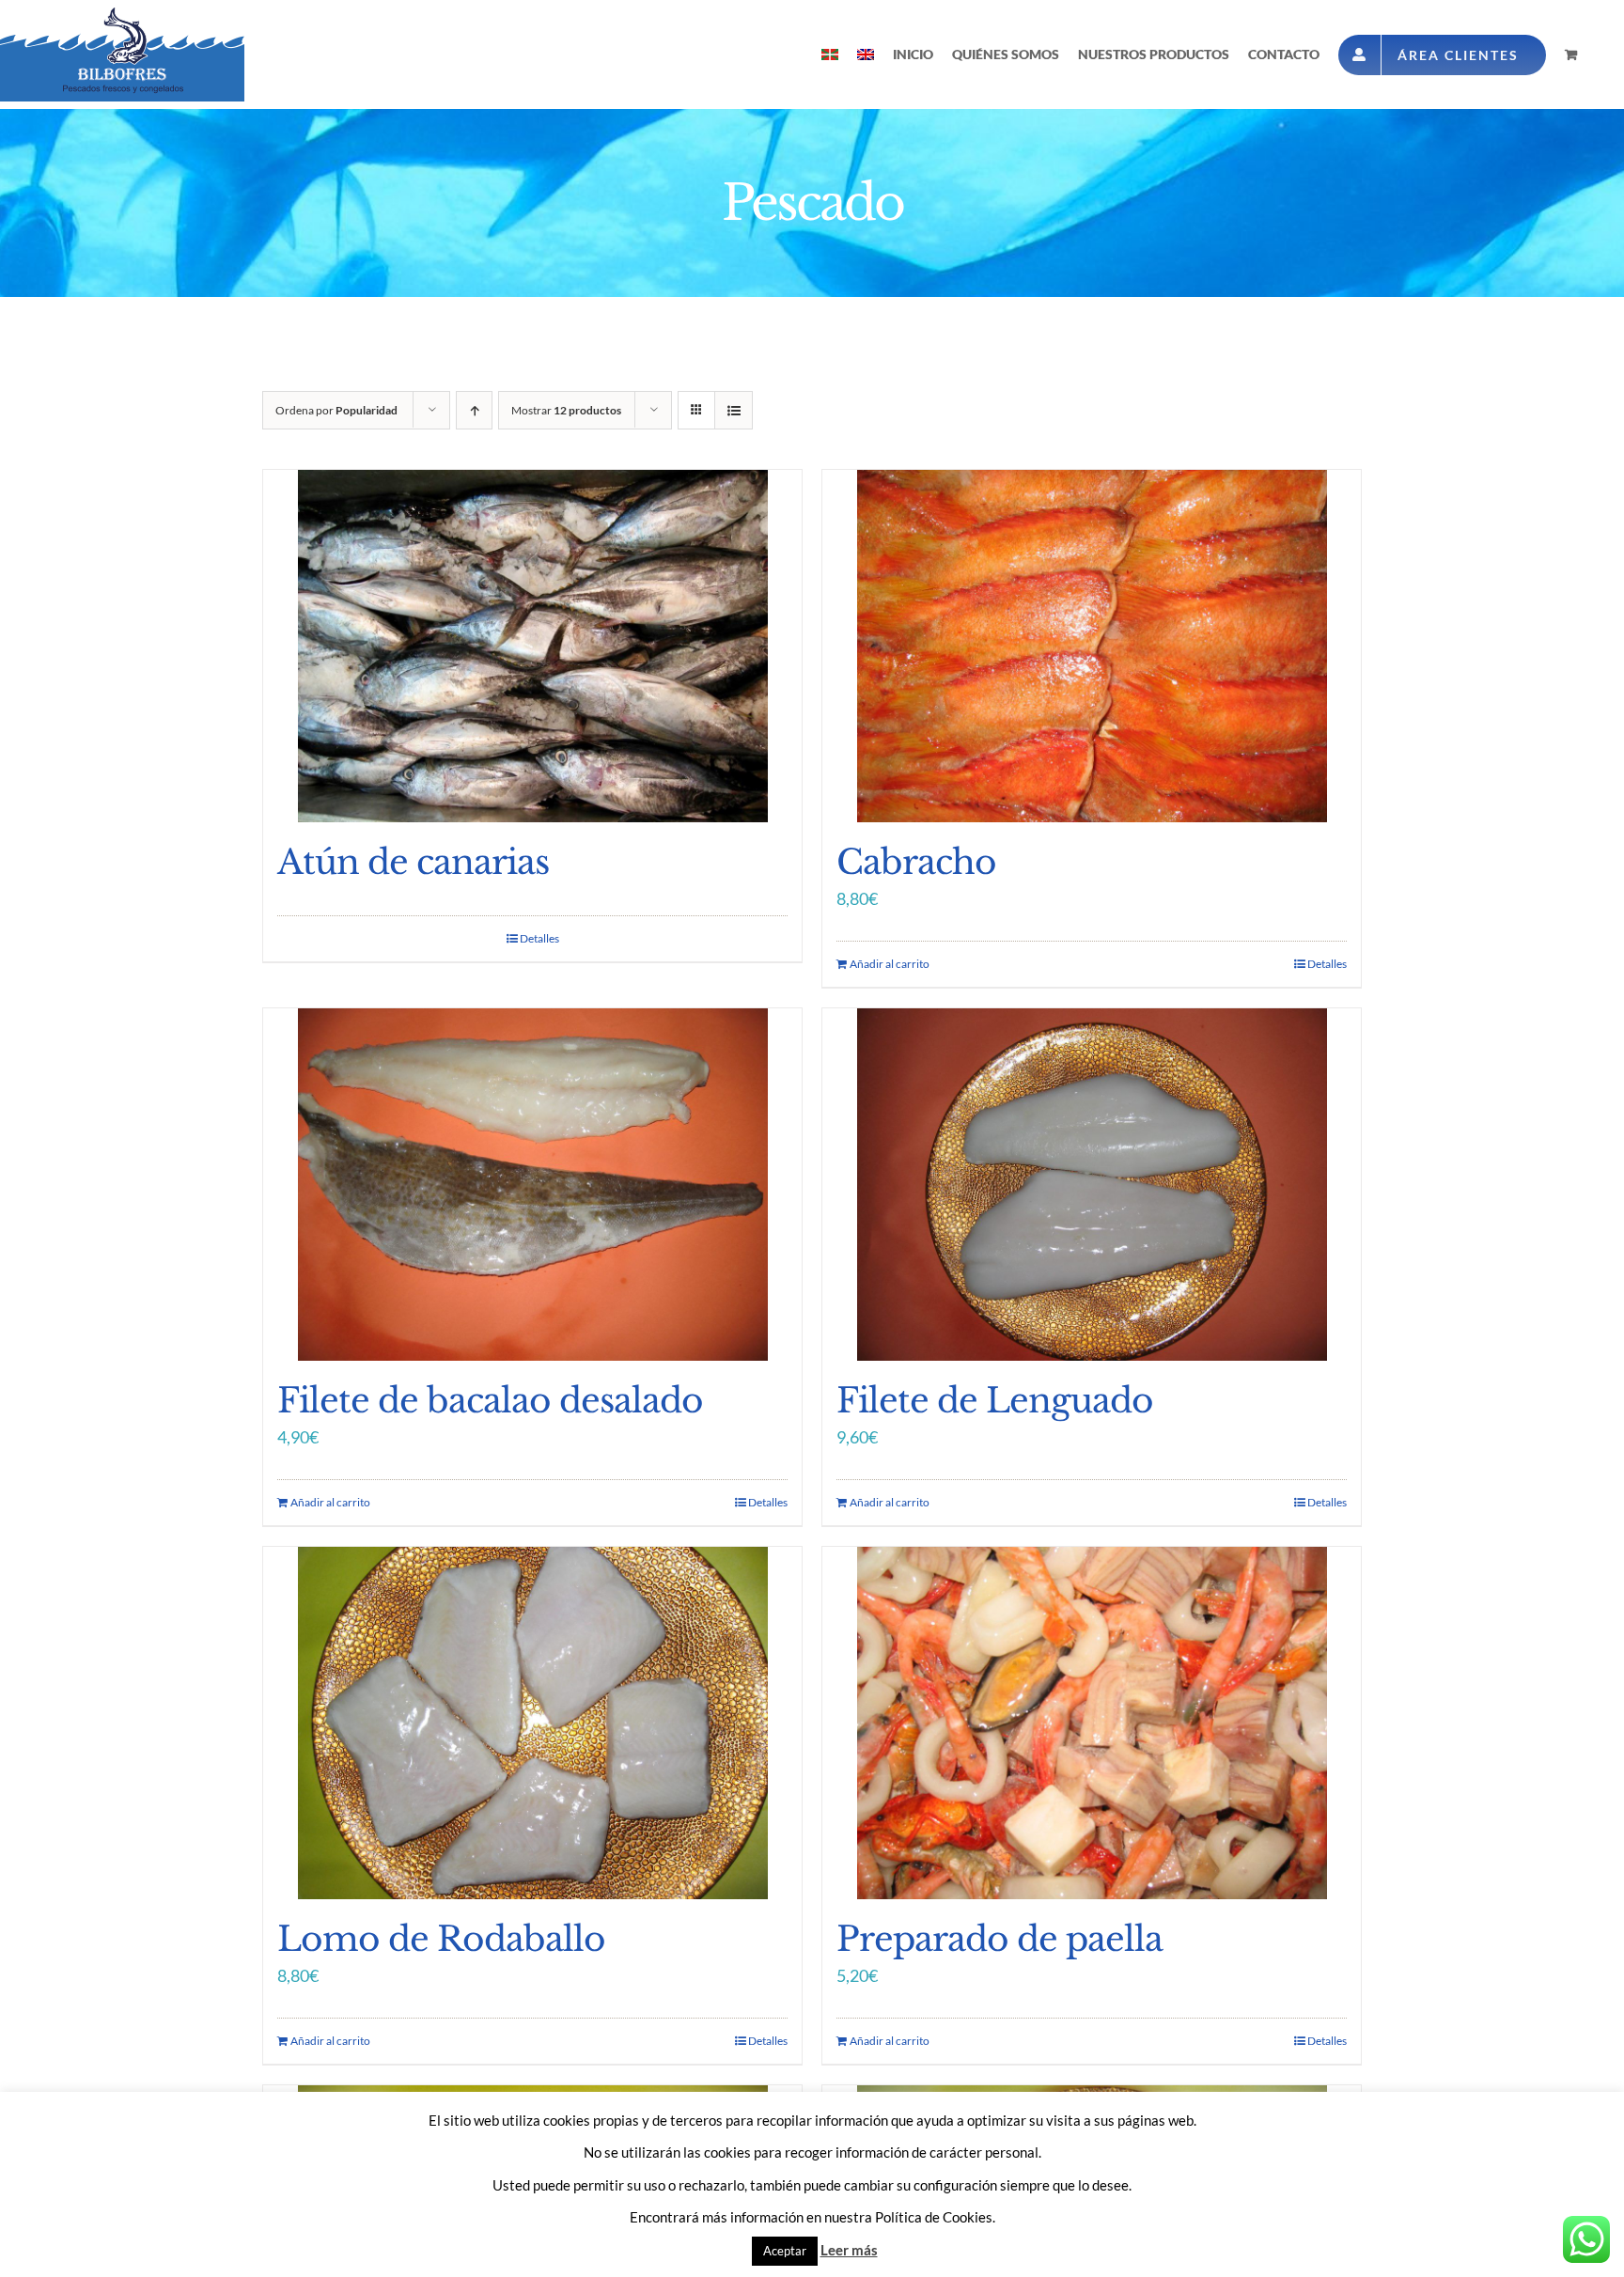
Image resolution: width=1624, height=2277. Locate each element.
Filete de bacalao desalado (490, 1401)
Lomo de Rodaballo (441, 1939)
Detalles (539, 938)
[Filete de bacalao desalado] (532, 1185)
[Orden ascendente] (474, 410)
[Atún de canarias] (532, 646)
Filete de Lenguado (995, 1401)
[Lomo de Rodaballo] (532, 1723)
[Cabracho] (1092, 646)
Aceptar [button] (785, 2251)
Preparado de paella (999, 1939)
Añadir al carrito (890, 964)
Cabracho (916, 862)
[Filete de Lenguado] (1092, 1185)
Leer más (849, 2250)
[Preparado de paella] (1092, 1723)
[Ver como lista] (734, 410)
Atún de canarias (413, 862)
